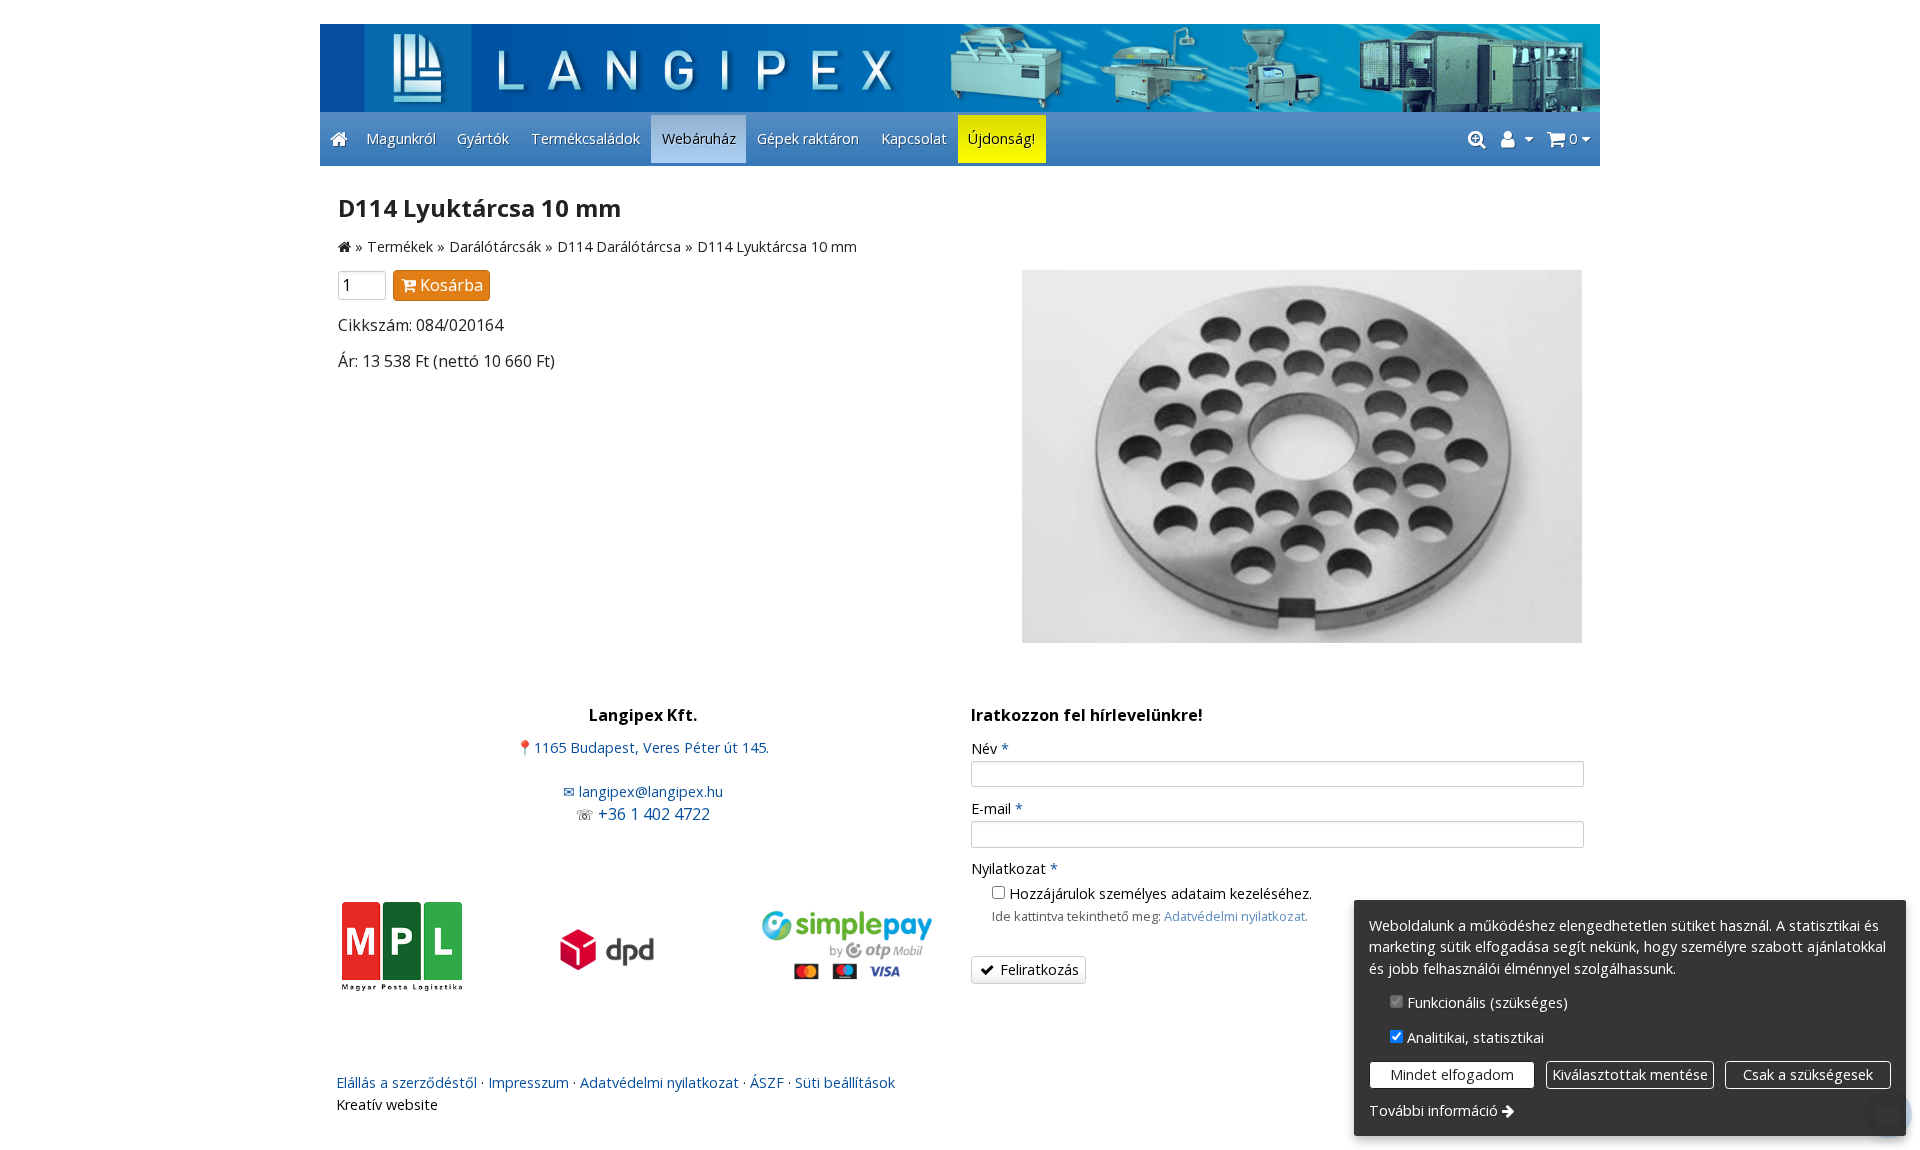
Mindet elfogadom (1452, 1074)
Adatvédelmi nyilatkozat (1234, 916)
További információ (1433, 1110)
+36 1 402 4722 (654, 814)
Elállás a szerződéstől (406, 1082)
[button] (1568, 139)
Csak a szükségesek (1808, 1074)
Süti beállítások (845, 1082)
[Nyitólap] (960, 68)
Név (990, 748)
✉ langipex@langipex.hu (643, 791)
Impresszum (528, 1082)
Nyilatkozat (1014, 868)
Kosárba (449, 285)
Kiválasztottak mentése (1630, 1074)
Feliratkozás (1037, 969)
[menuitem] (339, 139)
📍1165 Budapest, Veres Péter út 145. (642, 747)
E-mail (997, 808)
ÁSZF (767, 1082)
